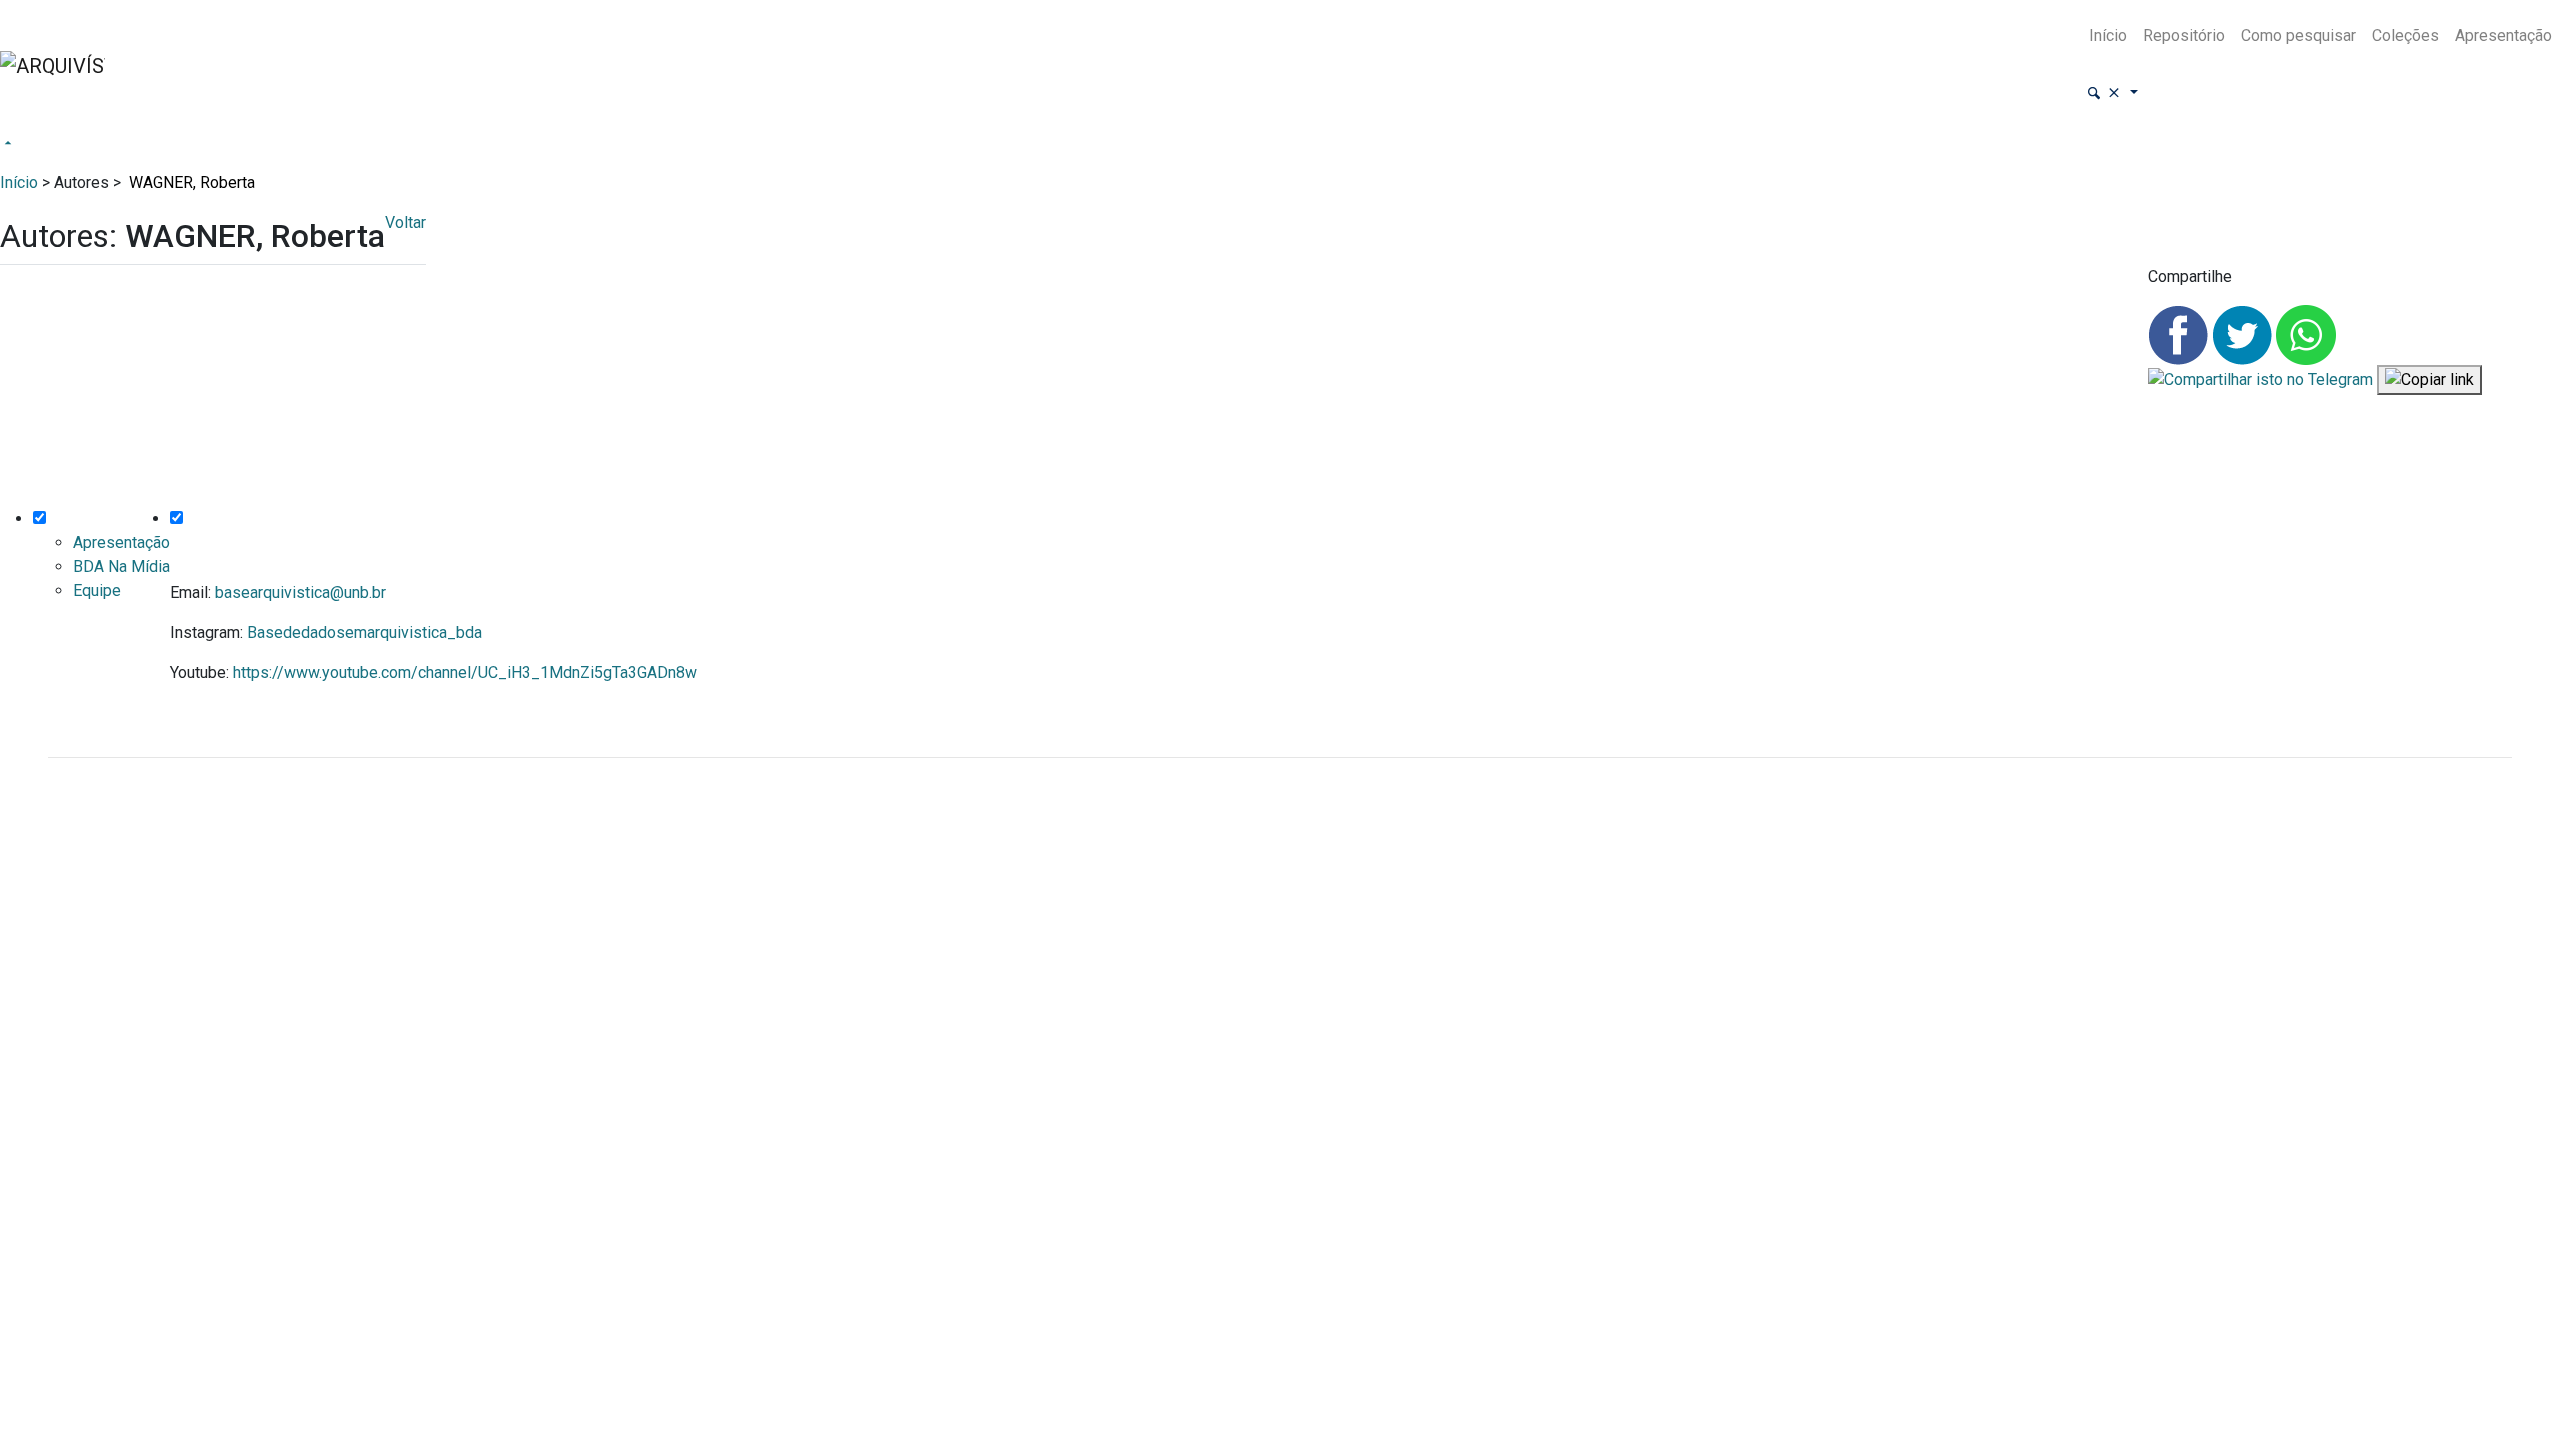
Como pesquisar (2298, 35)
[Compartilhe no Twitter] (2244, 333)
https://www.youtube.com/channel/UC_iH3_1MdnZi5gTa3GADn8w (465, 672)
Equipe (97, 590)
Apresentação (2503, 35)
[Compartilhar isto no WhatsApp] (2306, 333)
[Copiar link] (2429, 380)
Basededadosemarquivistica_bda (364, 632)
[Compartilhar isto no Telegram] (2262, 379)
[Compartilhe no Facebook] (2180, 333)
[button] (2112, 93)
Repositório (2184, 35)
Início (2108, 35)
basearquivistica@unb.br (300, 592)
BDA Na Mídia (121, 566)
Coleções (2405, 35)
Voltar (405, 222)
